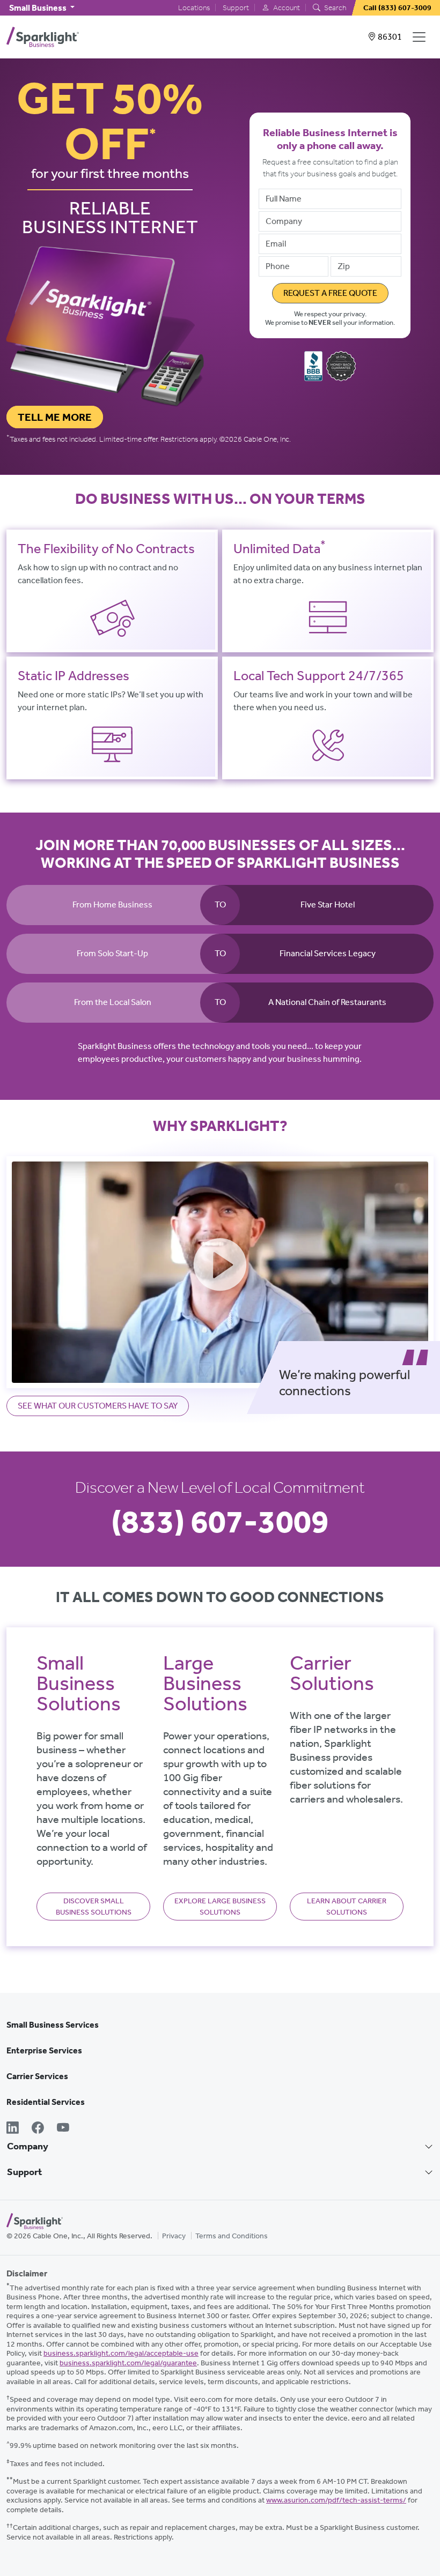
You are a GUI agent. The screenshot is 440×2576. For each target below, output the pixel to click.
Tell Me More (55, 417)
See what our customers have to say (98, 1406)
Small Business (39, 8)
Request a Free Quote (330, 293)
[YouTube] (63, 2129)
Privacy (174, 2236)
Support (236, 8)
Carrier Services (37, 2076)
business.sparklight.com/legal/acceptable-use (121, 2353)
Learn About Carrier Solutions (347, 1907)
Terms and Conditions (232, 2236)
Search (334, 8)
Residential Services (46, 2102)
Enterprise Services (44, 2050)
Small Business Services (53, 2025)
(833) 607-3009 (220, 1521)
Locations (194, 8)
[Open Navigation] (421, 37)
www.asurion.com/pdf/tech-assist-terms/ (336, 2500)
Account (286, 8)
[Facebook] (38, 2129)
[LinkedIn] (13, 2129)
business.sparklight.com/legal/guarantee (128, 2363)
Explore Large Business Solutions (220, 1907)
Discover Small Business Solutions (94, 1907)
